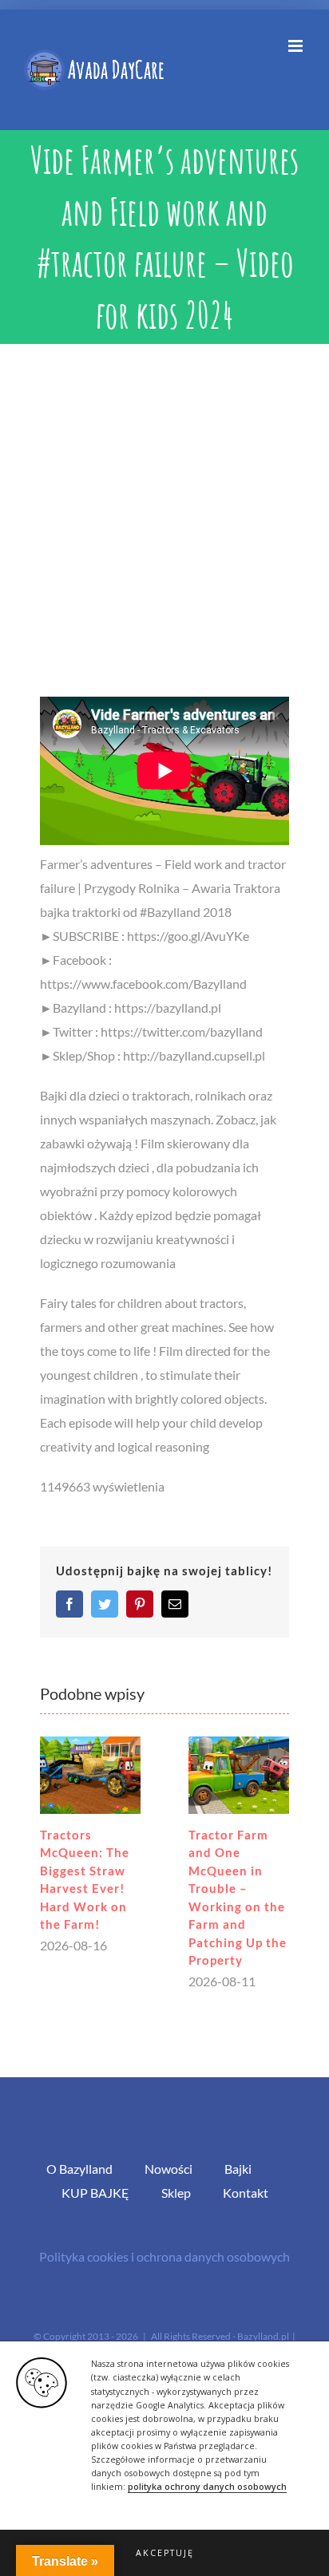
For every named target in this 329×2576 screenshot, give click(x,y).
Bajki (238, 2169)
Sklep (176, 2193)
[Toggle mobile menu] (297, 46)
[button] (164, 2553)
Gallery (90, 1775)
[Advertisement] (164, 516)
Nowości (168, 2169)
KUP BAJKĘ (95, 2193)
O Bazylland (79, 2169)
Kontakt (246, 2193)
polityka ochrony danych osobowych (207, 2487)
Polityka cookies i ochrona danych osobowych (164, 2256)
